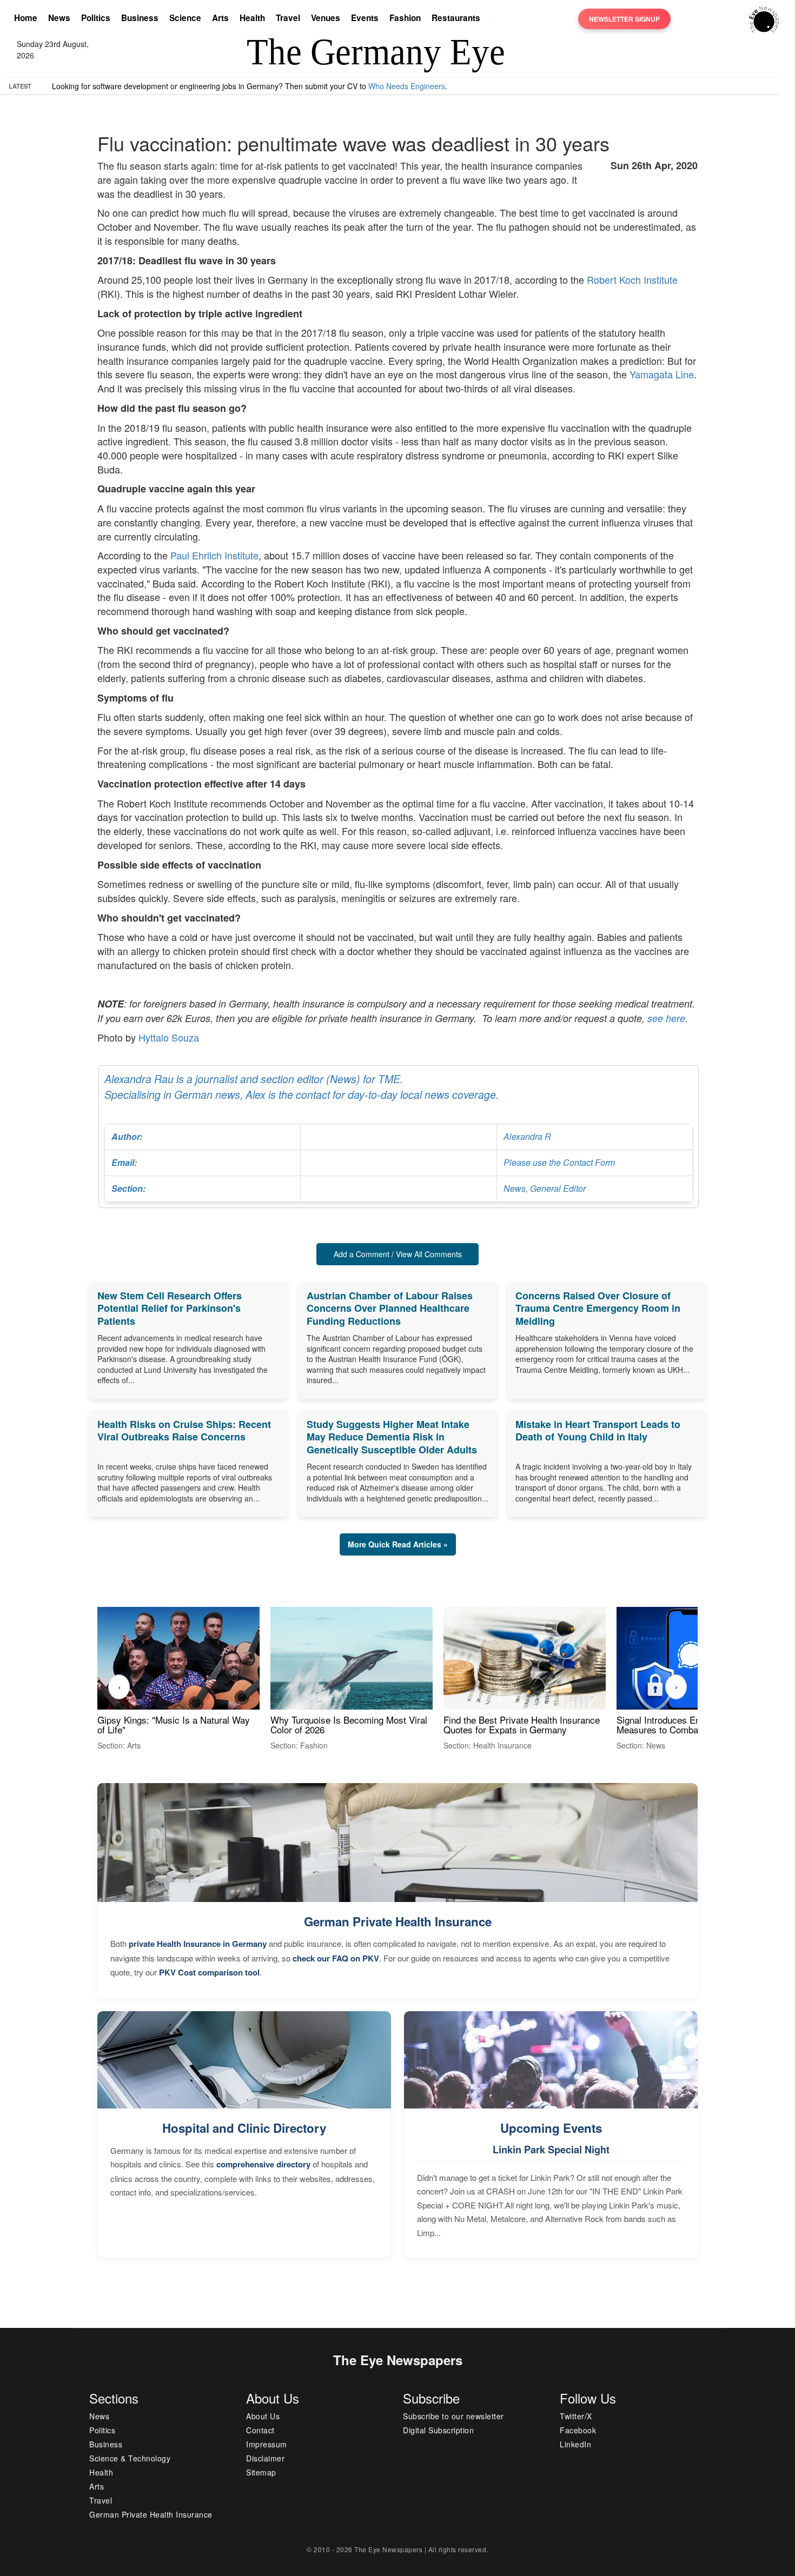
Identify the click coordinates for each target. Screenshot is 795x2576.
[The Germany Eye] (764, 18)
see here (666, 1018)
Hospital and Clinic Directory (244, 2128)
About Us (263, 2416)
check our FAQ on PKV (336, 1958)
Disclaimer (265, 2458)
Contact (260, 2430)
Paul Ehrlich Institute (214, 555)
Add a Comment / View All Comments (398, 1254)
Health (252, 18)
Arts (220, 18)
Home (26, 18)
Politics (96, 18)
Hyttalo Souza (169, 1037)
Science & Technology (130, 2458)
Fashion (405, 18)
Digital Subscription (438, 2430)
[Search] (496, 19)
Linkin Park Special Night (551, 2150)
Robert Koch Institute (632, 279)
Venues (326, 18)
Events (365, 18)
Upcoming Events (551, 2128)
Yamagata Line (662, 374)
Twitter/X (576, 2416)
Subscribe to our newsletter (453, 2416)
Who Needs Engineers (407, 86)
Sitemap (261, 2472)
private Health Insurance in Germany (198, 1944)
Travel (288, 18)
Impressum (267, 2444)
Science (185, 18)
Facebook (578, 2430)
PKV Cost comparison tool (209, 1972)
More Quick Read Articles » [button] (398, 1544)
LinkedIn (575, 2444)
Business (140, 18)
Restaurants (456, 18)
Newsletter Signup (624, 19)
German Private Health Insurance (398, 1921)
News (59, 18)
